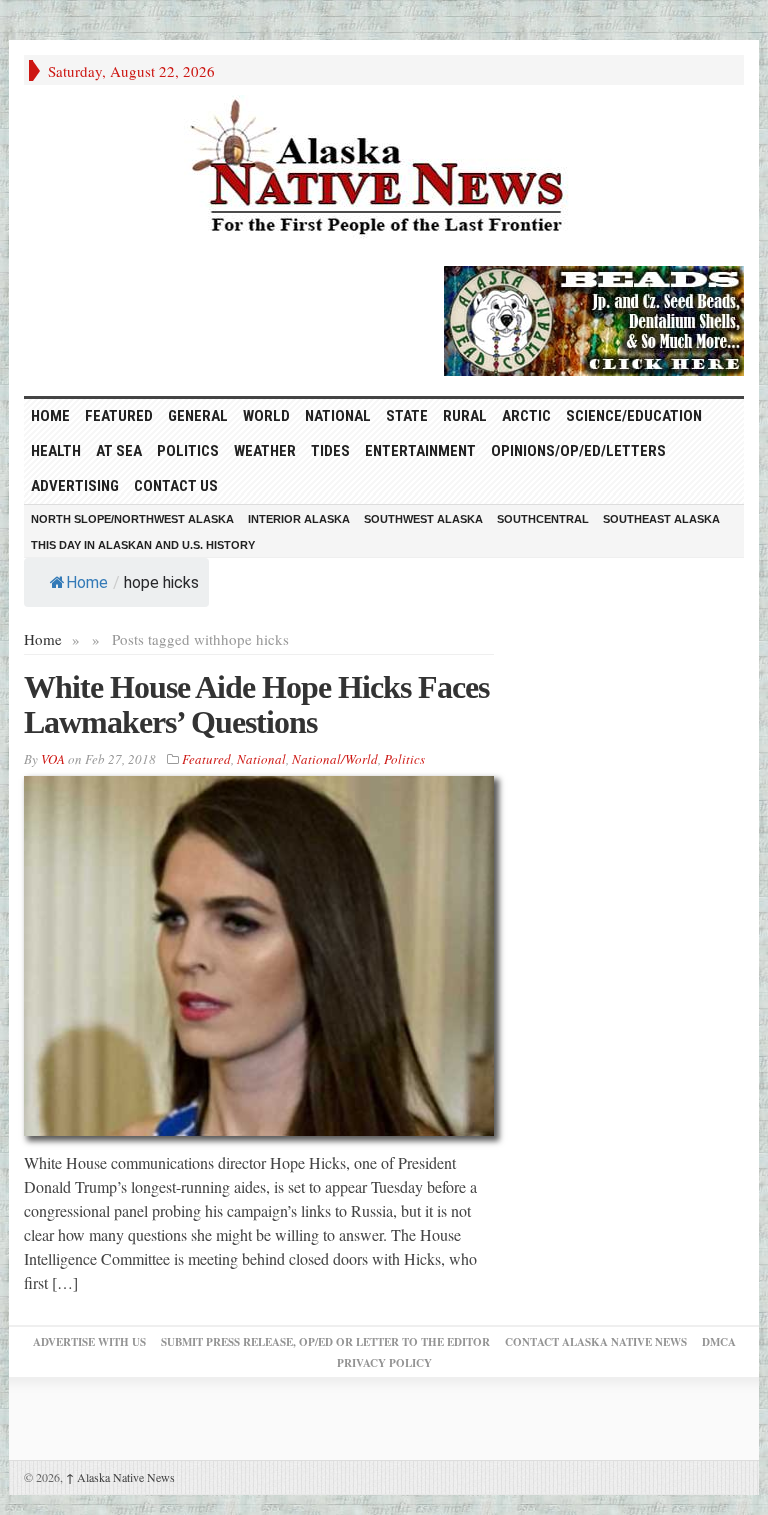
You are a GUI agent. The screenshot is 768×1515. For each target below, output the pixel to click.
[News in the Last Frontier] (384, 170)
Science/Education (634, 416)
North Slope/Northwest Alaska (132, 519)
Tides (330, 451)
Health (56, 451)
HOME (50, 416)
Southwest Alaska (423, 519)
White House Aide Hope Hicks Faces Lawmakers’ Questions (256, 704)
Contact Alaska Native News (596, 1342)
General (198, 416)
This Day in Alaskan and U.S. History (143, 545)
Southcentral (543, 519)
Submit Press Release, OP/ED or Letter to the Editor (325, 1342)
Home (87, 582)
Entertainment (420, 451)
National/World (335, 759)
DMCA (719, 1342)
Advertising (75, 486)
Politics (188, 451)
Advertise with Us (89, 1342)
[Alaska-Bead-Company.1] (594, 318)
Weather (265, 451)
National (338, 416)
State (407, 416)
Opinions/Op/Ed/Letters (578, 451)
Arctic (526, 416)
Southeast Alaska (661, 519)
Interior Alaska (299, 519)
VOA (53, 759)
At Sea (119, 451)
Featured (119, 416)
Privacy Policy (384, 1363)
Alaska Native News (120, 1477)
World (266, 416)
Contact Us (176, 486)
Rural (465, 416)
